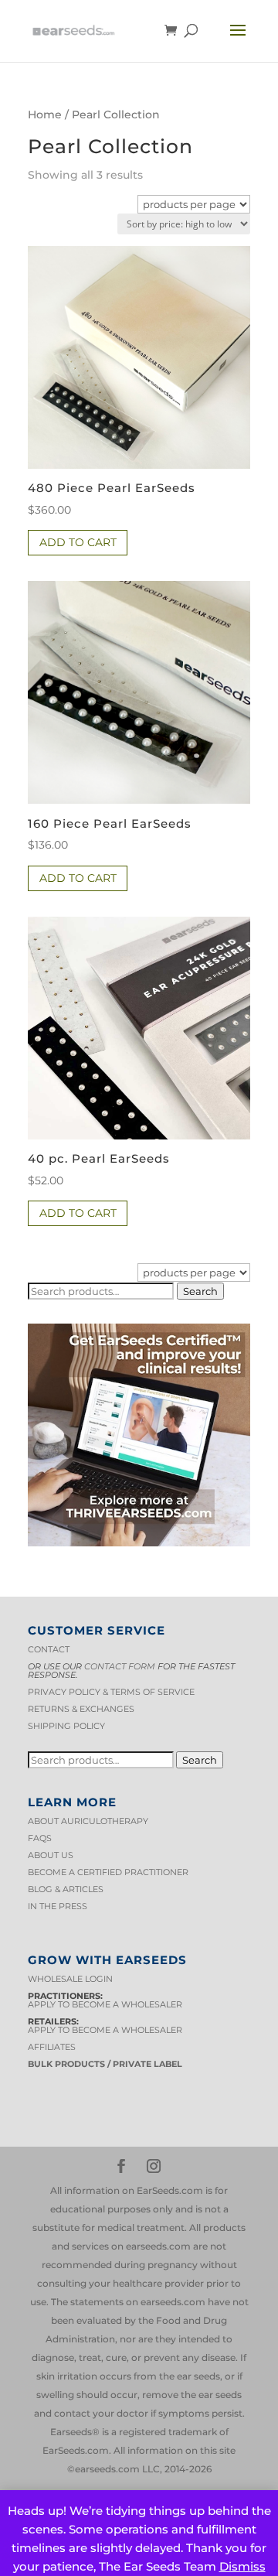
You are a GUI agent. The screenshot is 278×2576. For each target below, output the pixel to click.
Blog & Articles (66, 1889)
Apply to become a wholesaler (105, 2004)
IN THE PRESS (58, 1906)
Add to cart (78, 542)
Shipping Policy (66, 1726)
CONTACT (49, 1649)
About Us (51, 1855)
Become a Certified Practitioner (108, 1872)
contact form (120, 1666)
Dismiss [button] (242, 2566)
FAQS (40, 1838)
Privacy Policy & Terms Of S (95, 1692)
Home (45, 114)
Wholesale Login (70, 1979)
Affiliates (52, 2047)
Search (200, 1291)
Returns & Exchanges (81, 1709)
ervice (179, 1692)
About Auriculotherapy (88, 1821)
